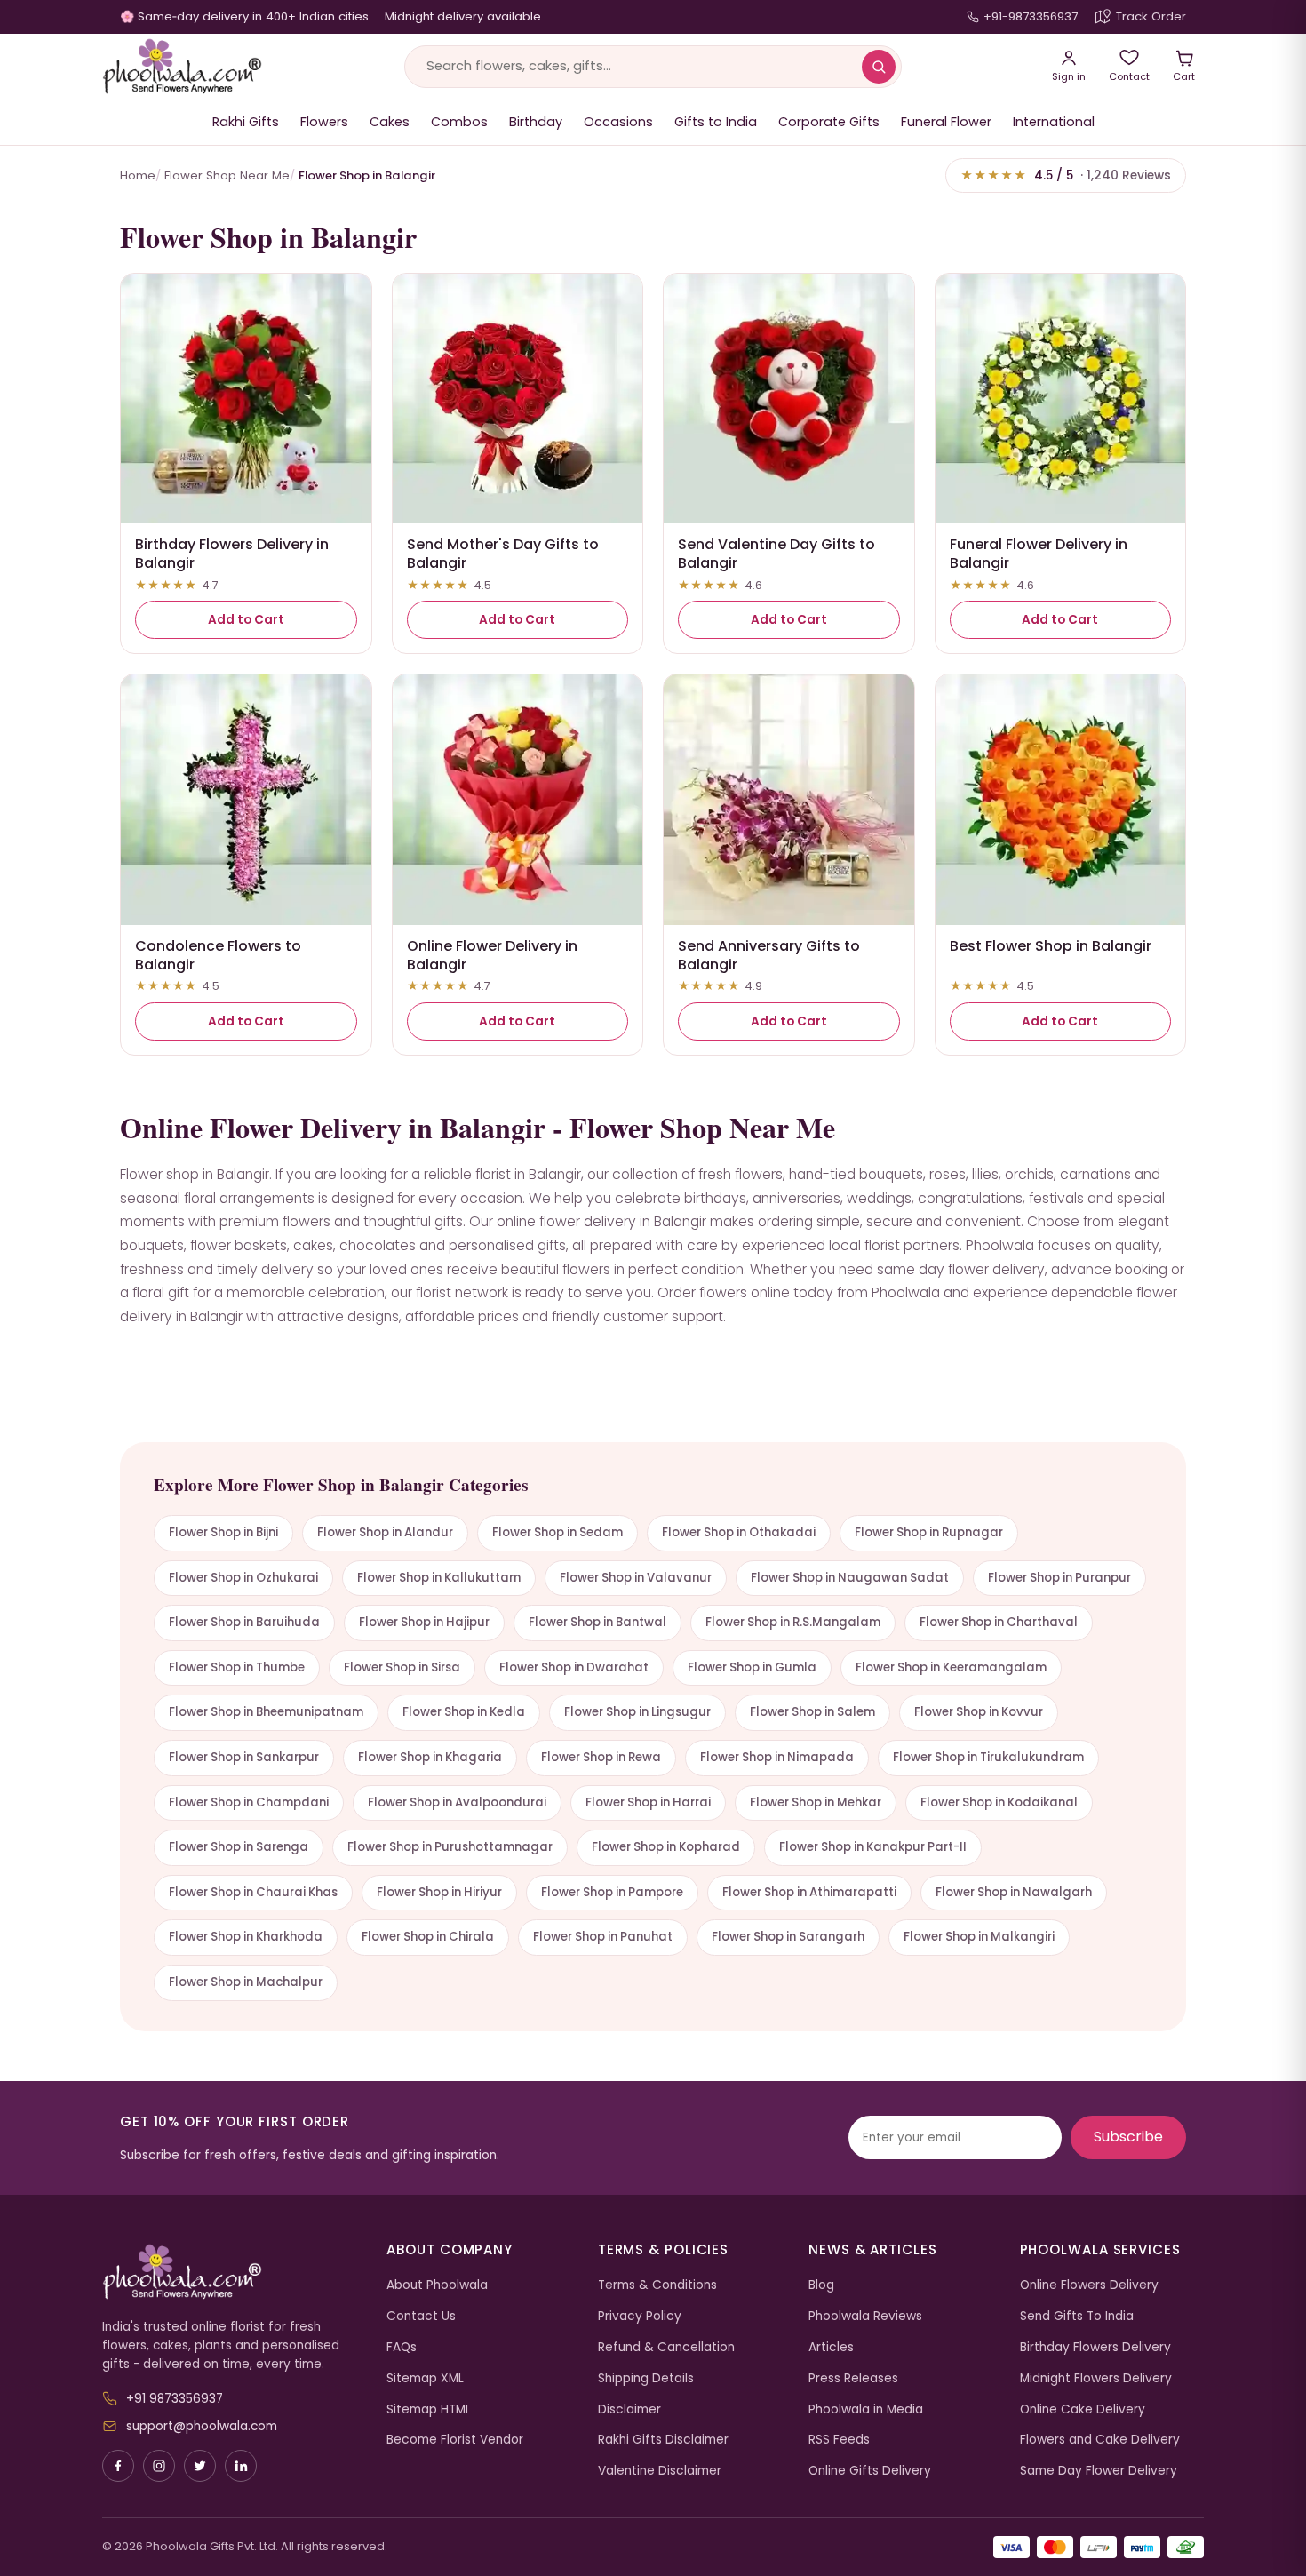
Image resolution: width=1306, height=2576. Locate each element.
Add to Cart (246, 620)
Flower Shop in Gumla (752, 1667)
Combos (459, 122)
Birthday (536, 122)
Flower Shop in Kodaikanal (999, 1802)
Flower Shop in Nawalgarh (1014, 1892)
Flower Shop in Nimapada (777, 1757)
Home (138, 175)
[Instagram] (159, 2466)
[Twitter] (200, 2466)
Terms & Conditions (657, 2285)
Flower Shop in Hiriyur (439, 1892)
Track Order (1151, 16)
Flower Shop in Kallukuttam (439, 1578)
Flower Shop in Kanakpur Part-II (873, 1847)
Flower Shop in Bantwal (597, 1622)
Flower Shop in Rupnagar (929, 1532)
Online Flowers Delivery (1089, 2285)
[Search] (879, 67)
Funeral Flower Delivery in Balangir (1039, 554)
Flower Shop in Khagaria (430, 1757)
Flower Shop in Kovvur (979, 1712)
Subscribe (1128, 2137)
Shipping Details (646, 2378)
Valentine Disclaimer (660, 2471)
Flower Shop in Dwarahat (574, 1667)
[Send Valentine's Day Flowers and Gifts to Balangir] (789, 399)
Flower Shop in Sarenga (239, 1847)
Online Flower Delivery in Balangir (492, 955)
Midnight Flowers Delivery (1096, 2378)
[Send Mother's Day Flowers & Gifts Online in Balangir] (518, 399)
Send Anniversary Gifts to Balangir (769, 955)
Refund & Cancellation (666, 2347)
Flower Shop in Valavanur (636, 1578)
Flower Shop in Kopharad (666, 1847)
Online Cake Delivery (1083, 2409)
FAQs (402, 2347)
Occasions (618, 122)
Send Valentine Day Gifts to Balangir (776, 554)
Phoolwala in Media (866, 2409)
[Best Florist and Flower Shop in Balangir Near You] (1061, 800)
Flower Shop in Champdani (249, 1802)
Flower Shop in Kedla (464, 1712)
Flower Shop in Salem (812, 1712)
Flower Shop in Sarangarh (788, 1937)
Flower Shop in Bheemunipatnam (266, 1712)
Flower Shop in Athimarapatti (809, 1892)
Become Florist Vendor (455, 2440)
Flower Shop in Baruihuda (244, 1622)
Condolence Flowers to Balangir (218, 955)
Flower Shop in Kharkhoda (246, 1937)
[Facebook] (118, 2466)
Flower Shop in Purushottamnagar (450, 1847)
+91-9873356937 (1031, 16)
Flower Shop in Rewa (601, 1757)
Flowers (324, 122)
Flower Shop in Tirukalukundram (988, 1757)
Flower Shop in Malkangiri (979, 1937)
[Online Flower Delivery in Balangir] (518, 800)
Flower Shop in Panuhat (603, 1937)
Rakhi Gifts (246, 122)
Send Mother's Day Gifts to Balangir (503, 554)
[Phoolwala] (231, 2272)
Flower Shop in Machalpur (246, 1982)
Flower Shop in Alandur (385, 1532)
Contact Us (421, 2316)
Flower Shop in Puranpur (1059, 1578)
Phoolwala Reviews (865, 2316)
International (1054, 122)
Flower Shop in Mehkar (816, 1802)
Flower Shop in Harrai (648, 1802)
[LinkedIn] (241, 2466)
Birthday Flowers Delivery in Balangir (232, 554)
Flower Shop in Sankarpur (244, 1757)
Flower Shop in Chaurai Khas (253, 1892)
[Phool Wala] (182, 67)
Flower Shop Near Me (227, 175)
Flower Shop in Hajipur (424, 1622)
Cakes (390, 122)
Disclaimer (629, 2409)
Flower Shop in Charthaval (999, 1622)
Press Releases (853, 2378)
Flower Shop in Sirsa (402, 1667)
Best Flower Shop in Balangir (1051, 946)
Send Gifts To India (1077, 2316)
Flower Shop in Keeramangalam (951, 1667)
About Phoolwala (437, 2285)
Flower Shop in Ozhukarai (243, 1578)
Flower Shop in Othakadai (739, 1532)
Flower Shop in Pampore (612, 1892)
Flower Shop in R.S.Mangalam (793, 1622)
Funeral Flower (946, 122)
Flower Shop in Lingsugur (637, 1712)
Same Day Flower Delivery (1099, 2471)
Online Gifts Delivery (870, 2471)
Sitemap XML (425, 2378)
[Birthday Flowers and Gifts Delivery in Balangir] (246, 399)
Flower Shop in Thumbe (237, 1667)
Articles (831, 2347)
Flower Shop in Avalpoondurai (457, 1802)
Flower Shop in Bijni (223, 1532)
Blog (821, 2285)
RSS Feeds (839, 2440)
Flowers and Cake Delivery (1100, 2440)
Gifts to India (716, 122)
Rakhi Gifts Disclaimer (663, 2440)
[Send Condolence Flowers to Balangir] (246, 800)
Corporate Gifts (829, 122)
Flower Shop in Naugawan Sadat (850, 1578)
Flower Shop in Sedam (557, 1532)
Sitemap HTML (429, 2409)
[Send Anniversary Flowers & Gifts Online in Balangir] (789, 800)
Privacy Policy (640, 2316)
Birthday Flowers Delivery (1095, 2347)
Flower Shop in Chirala (428, 1937)
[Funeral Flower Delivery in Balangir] (1061, 399)
